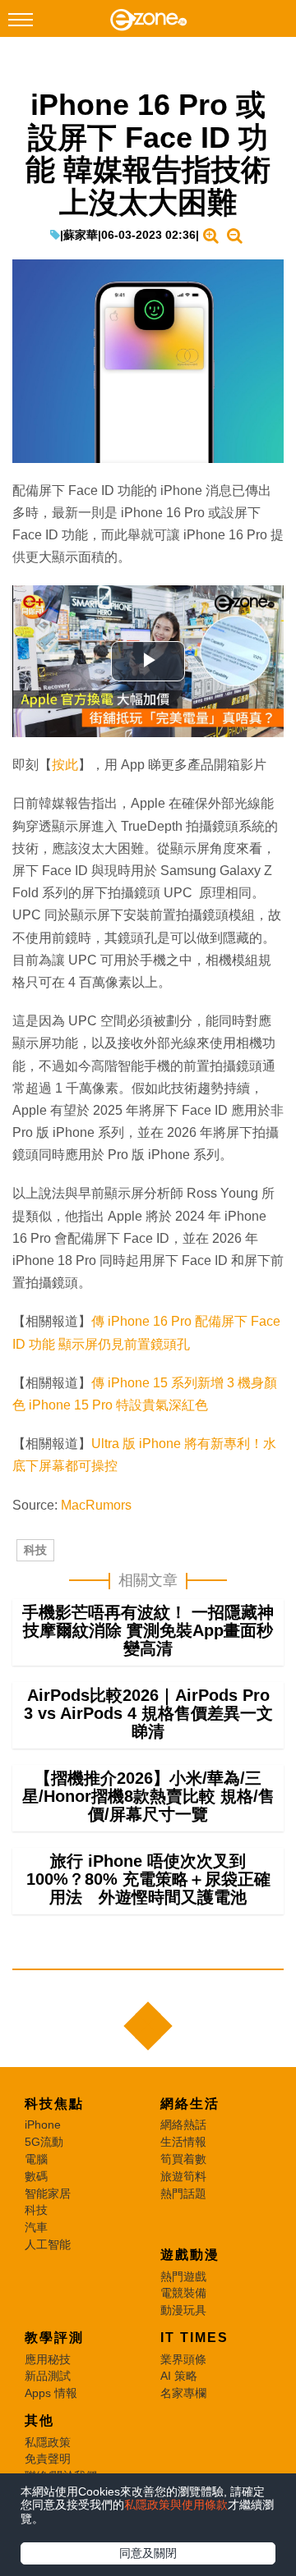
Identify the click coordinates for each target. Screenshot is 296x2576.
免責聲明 (48, 2459)
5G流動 (44, 2142)
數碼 (36, 2176)
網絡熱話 (183, 2125)
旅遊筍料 (183, 2176)
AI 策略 (179, 2376)
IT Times (194, 2338)
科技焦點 (54, 2104)
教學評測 (54, 2338)
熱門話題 (183, 2193)
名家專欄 (183, 2393)
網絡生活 (190, 2104)
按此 (65, 765)
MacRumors (96, 1505)
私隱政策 (48, 2442)
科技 (35, 1550)
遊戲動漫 (190, 2255)
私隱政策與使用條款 (176, 2505)
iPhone (43, 2125)
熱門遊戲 (183, 2276)
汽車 (36, 2227)
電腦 (36, 2159)
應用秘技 (48, 2359)
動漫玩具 (183, 2310)
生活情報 (183, 2142)
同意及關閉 (148, 2553)
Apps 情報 (51, 2393)
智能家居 (48, 2193)
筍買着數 (183, 2159)
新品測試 (48, 2376)
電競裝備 (183, 2293)
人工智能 (48, 2244)
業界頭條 (183, 2359)
